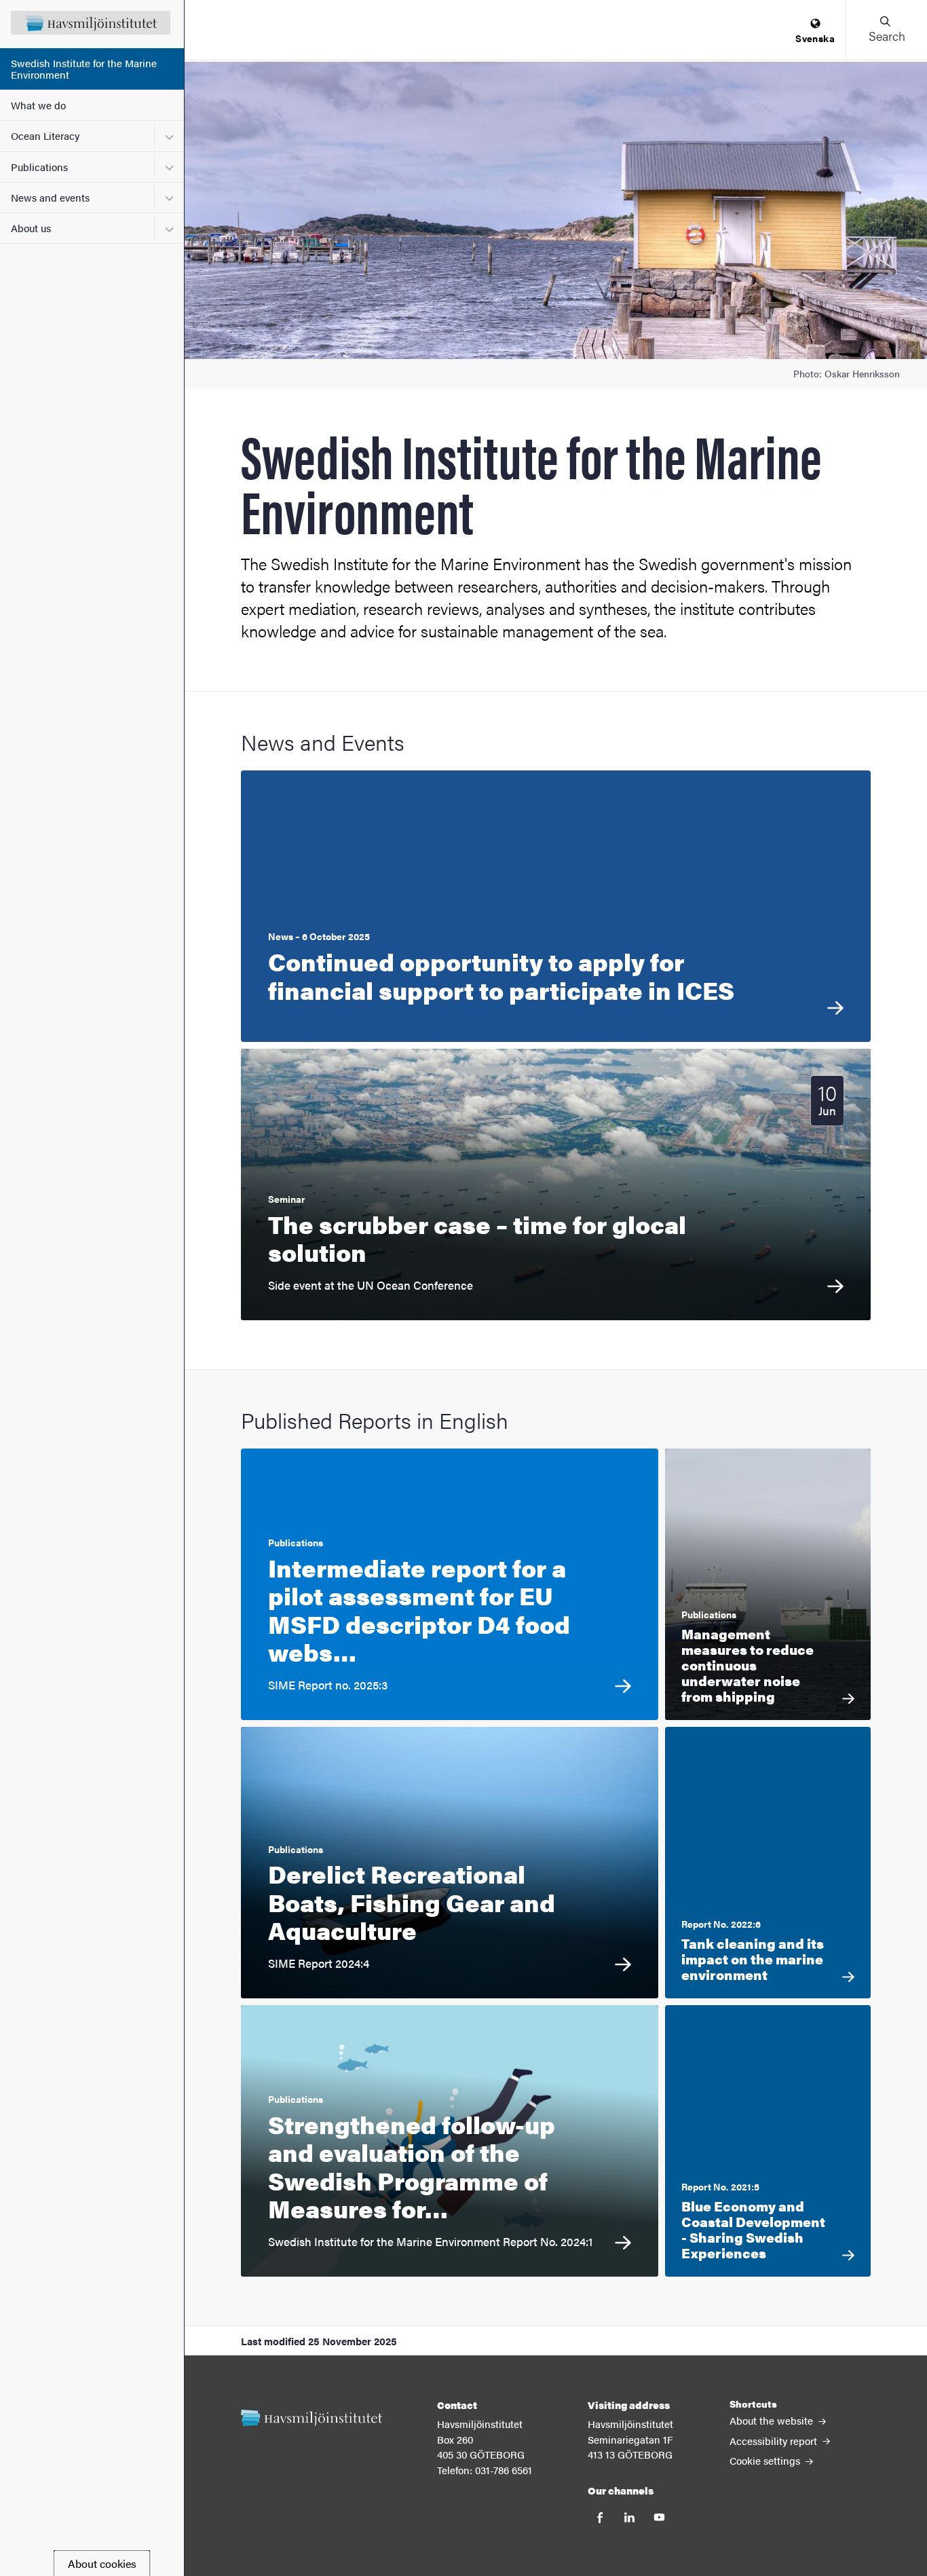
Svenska (815, 38)
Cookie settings (766, 2460)
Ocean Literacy (45, 135)
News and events (50, 197)
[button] (886, 30)
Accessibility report (775, 2441)
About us (31, 228)
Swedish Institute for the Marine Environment (84, 69)
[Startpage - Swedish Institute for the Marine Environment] (92, 24)
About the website (773, 2420)
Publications (39, 167)
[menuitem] (815, 32)
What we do (38, 105)
